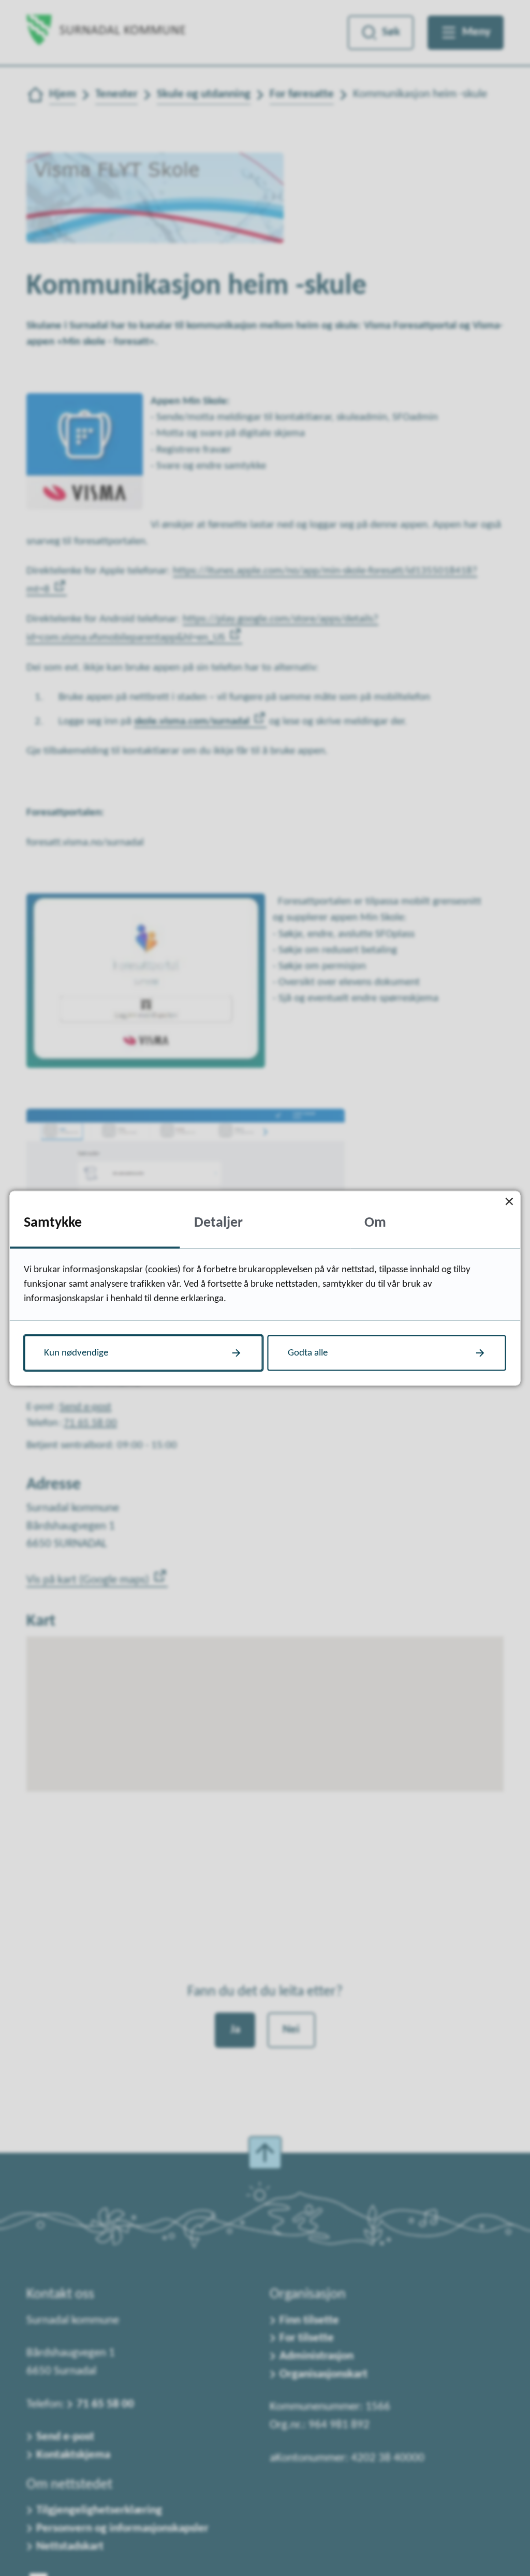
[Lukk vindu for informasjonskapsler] (510, 1202)
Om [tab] (375, 1223)
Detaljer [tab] (218, 1223)
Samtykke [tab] (53, 1223)
